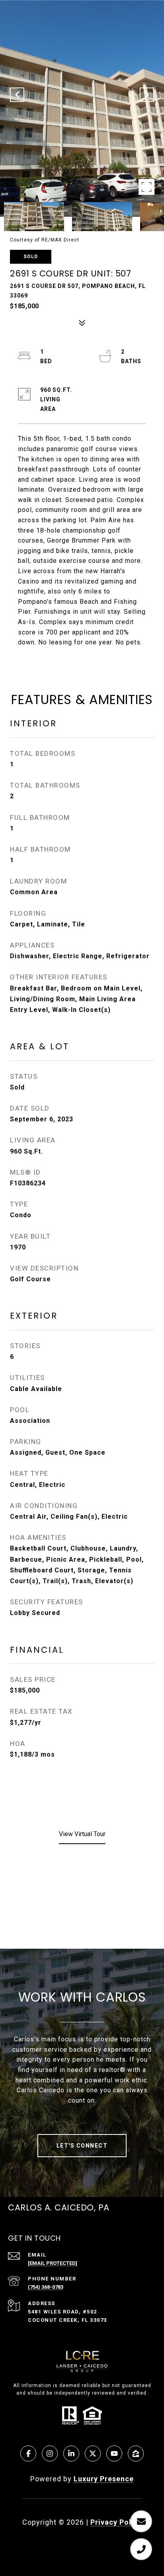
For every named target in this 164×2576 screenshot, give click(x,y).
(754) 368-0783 (46, 2287)
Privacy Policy (116, 2522)
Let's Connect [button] (82, 2146)
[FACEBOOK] (28, 2453)
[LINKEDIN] (71, 2453)
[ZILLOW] (136, 2453)
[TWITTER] (93, 2453)
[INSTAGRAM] (50, 2453)
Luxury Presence (104, 2479)
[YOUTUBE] (114, 2453)
